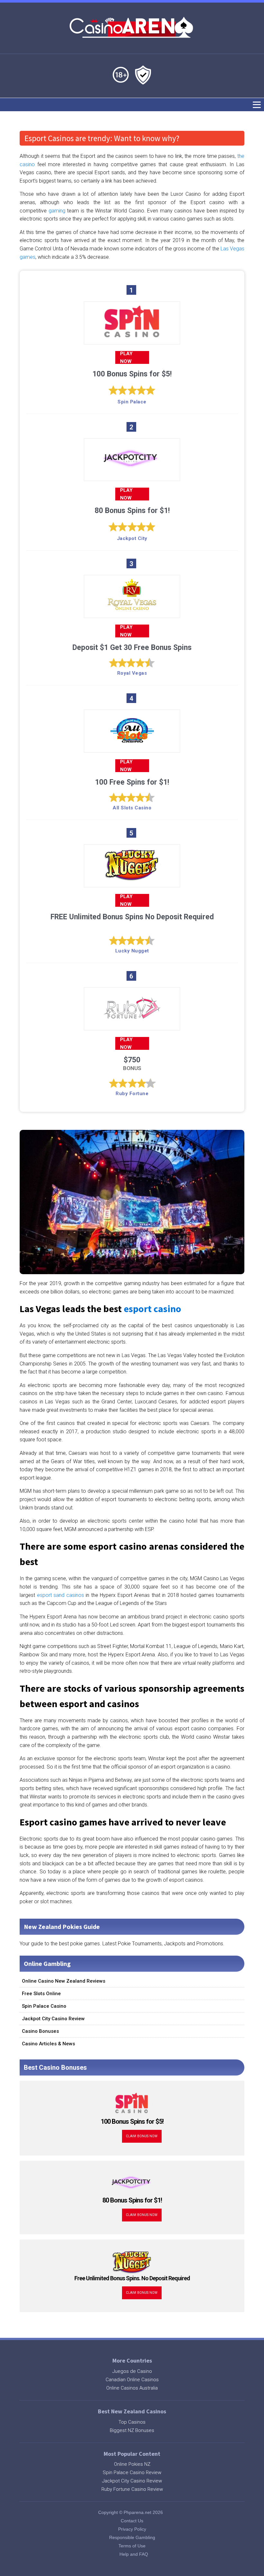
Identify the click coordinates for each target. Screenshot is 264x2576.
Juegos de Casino (132, 2371)
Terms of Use (132, 2546)
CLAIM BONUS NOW (142, 2136)
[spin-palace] (132, 336)
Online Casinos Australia (132, 2388)
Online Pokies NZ (132, 2464)
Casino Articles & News (48, 2044)
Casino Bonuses (40, 2031)
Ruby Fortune (132, 1094)
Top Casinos (132, 2422)
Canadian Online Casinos (132, 2380)
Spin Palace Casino (44, 2006)
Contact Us (132, 2521)
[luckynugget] (132, 879)
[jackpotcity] (132, 473)
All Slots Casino (132, 808)
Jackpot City (132, 538)
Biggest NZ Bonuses (132, 2430)
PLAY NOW (126, 357)
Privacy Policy (132, 2529)
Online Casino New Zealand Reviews (64, 1981)
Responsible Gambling (132, 2537)
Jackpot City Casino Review (53, 2019)
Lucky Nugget (132, 951)
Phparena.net (137, 2512)
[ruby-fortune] (132, 1022)
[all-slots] (132, 745)
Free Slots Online (41, 1994)
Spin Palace (132, 402)
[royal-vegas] (132, 610)
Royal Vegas (132, 673)
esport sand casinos (61, 1595)
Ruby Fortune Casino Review (132, 2489)
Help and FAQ (134, 2554)
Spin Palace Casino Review (132, 2472)
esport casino (152, 1309)
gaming (57, 211)
